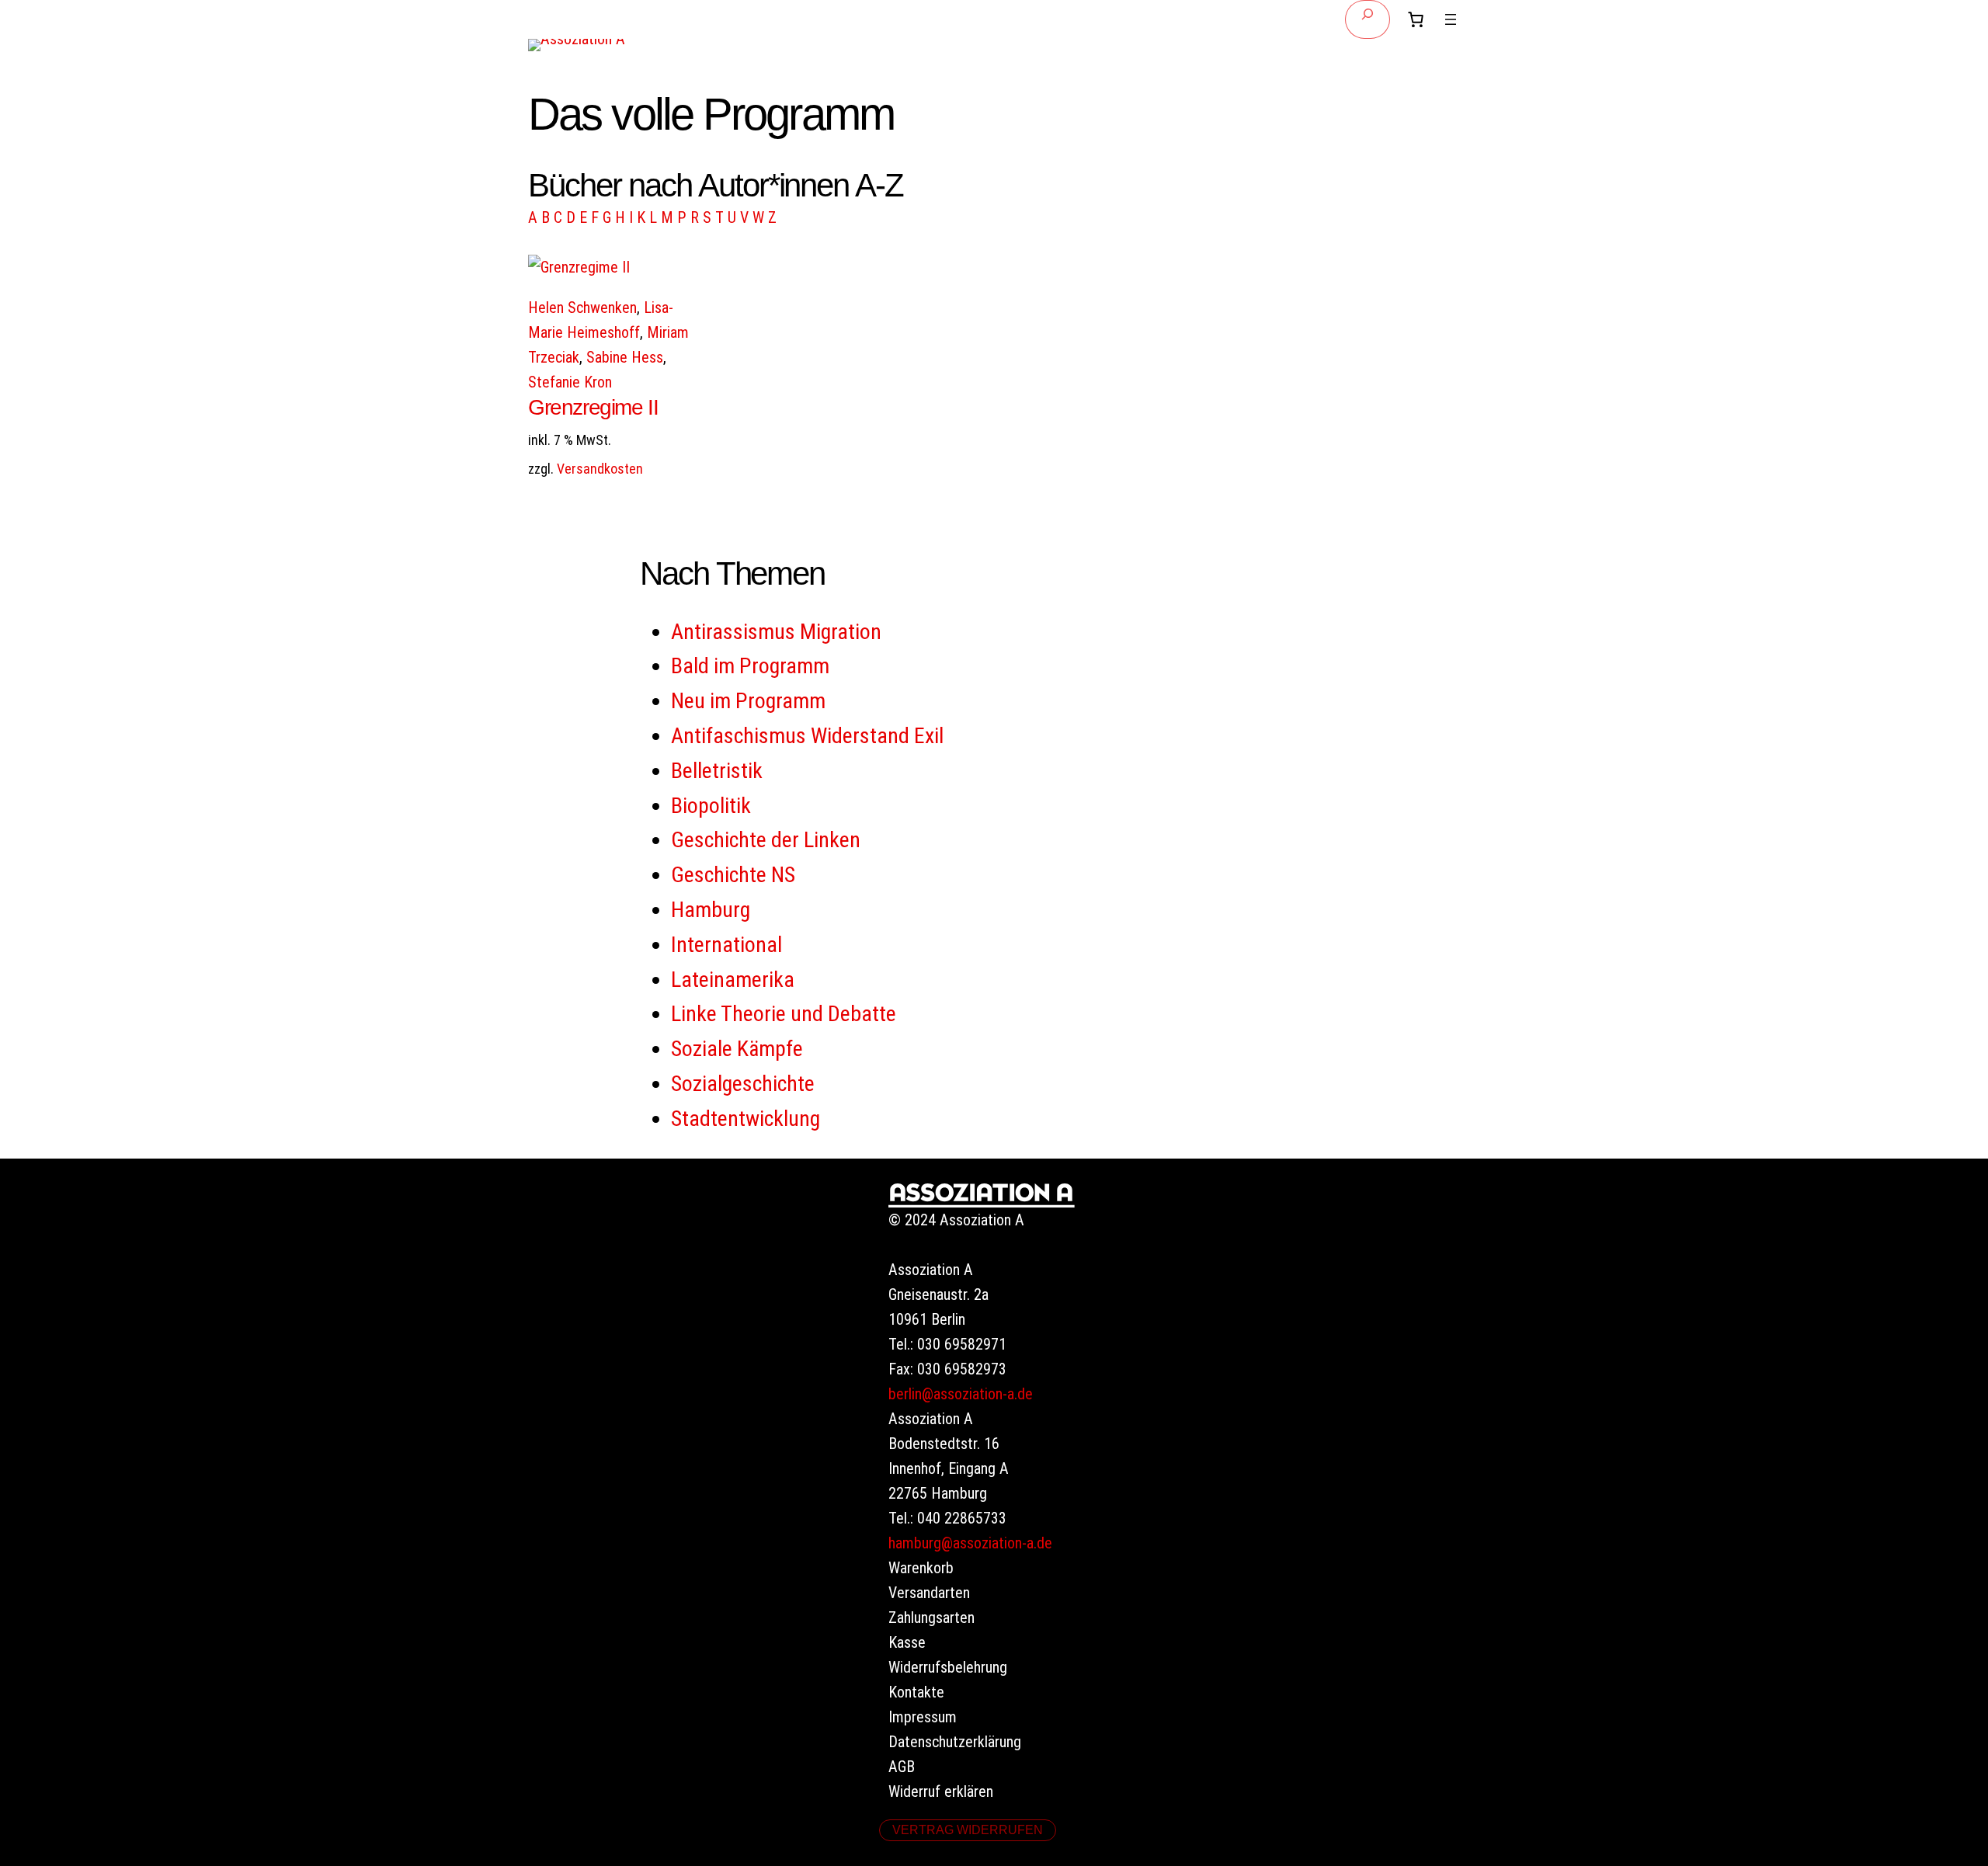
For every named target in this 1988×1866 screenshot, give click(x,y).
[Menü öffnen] (1451, 19)
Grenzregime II (593, 407)
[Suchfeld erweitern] (1368, 19)
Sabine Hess (625, 357)
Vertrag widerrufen (968, 1830)
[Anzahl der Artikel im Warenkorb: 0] (1416, 19)
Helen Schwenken (582, 308)
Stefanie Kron (570, 382)
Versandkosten (600, 469)
